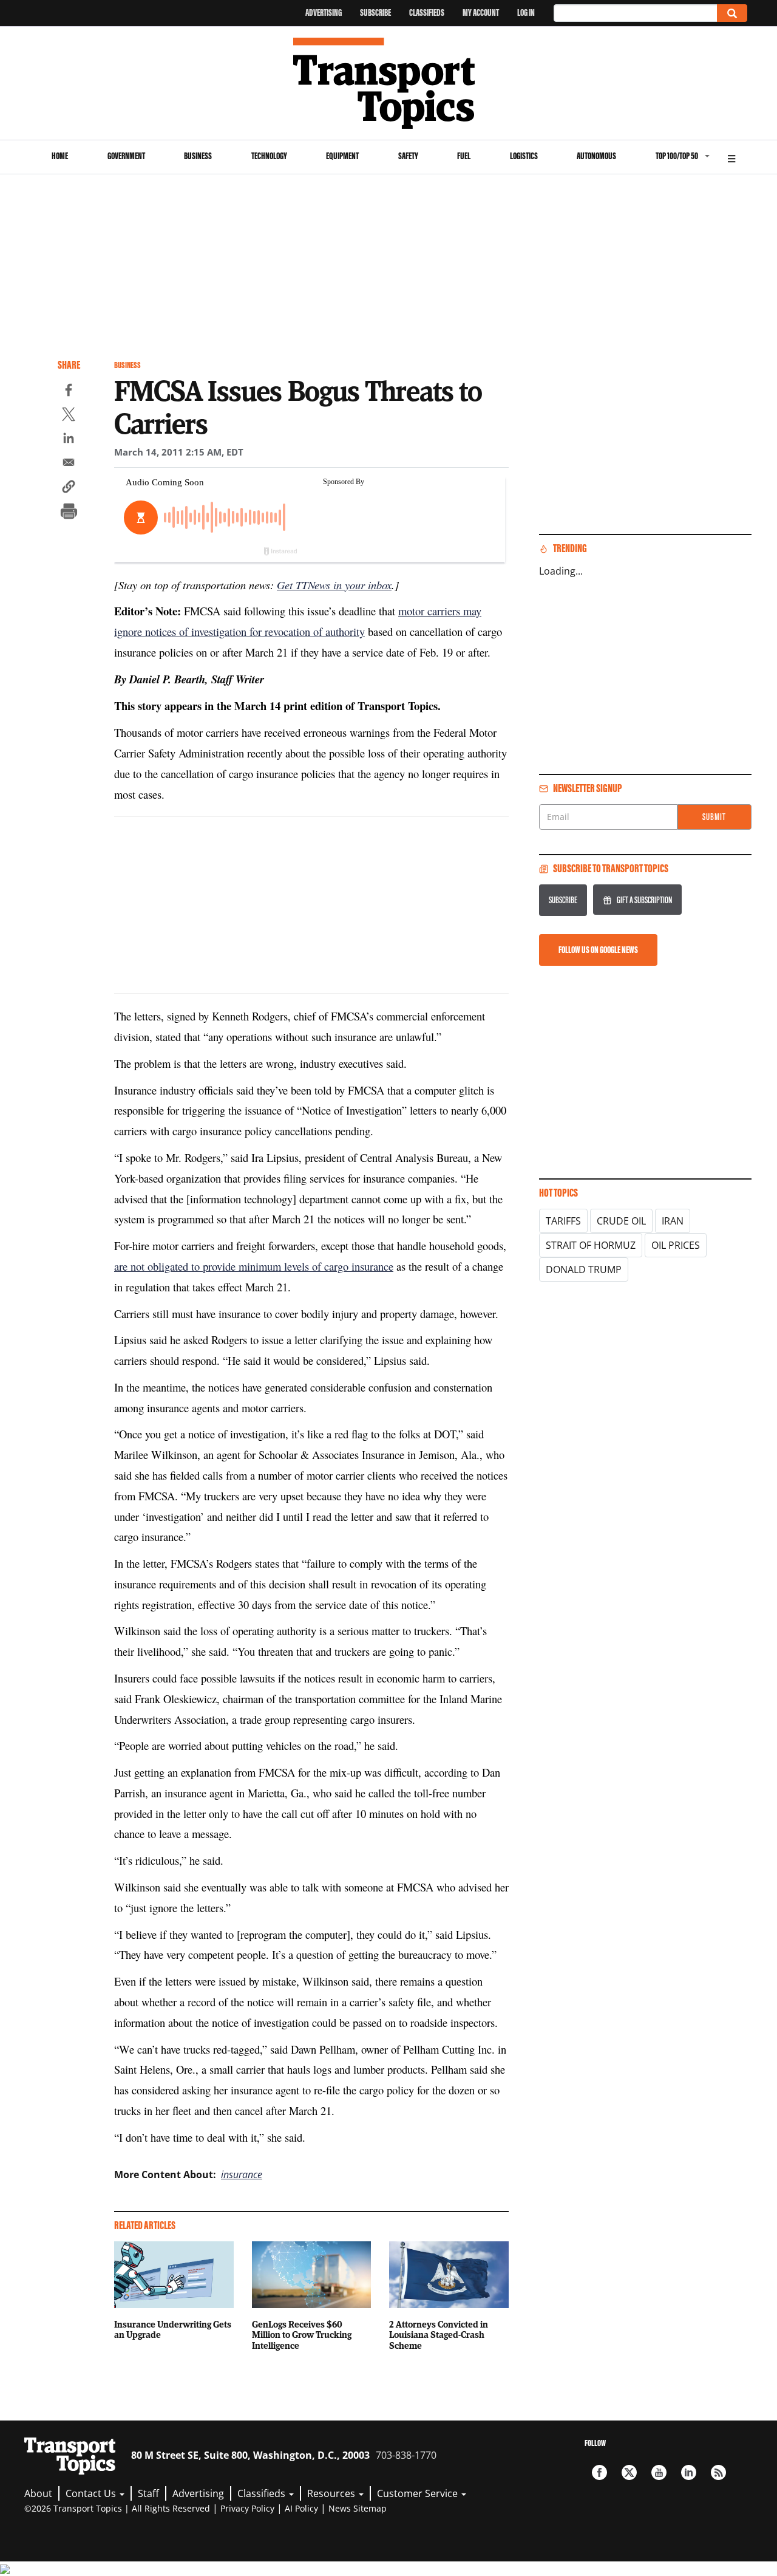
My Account (481, 12)
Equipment (342, 156)
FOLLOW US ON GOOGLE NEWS (598, 950)
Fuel (464, 156)
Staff (148, 2493)
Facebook (599, 2472)
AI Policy (301, 2508)
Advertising (324, 12)
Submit (714, 817)
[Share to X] (69, 416)
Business (198, 156)
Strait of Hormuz (591, 1245)
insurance (242, 2175)
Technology (269, 156)
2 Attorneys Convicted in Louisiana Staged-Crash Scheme (439, 2335)
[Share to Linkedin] (69, 440)
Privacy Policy (247, 2508)
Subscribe (375, 12)
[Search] (732, 13)
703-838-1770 (406, 2455)
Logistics (524, 156)
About (38, 2493)
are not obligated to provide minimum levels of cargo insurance (254, 1266)
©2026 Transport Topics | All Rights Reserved (117, 2508)
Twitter (629, 2472)
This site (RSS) (718, 2472)
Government (126, 156)
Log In (526, 12)
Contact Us (92, 2493)
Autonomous (596, 156)
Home (60, 156)
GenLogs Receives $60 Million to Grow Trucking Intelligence (302, 2335)
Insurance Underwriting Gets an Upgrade (173, 2329)
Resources (332, 2493)
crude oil (621, 1221)
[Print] (69, 513)
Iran (673, 1221)
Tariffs (563, 1221)
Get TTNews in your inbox (334, 585)
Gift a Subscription (644, 900)
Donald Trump (584, 1269)
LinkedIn (689, 2472)
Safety (408, 156)
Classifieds (427, 12)
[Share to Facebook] (69, 392)
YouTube (659, 2472)
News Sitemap (358, 2508)
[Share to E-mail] (69, 464)
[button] (69, 488)
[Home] (389, 83)
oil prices (676, 1245)
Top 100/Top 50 (677, 156)
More (731, 157)
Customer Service (419, 2493)
